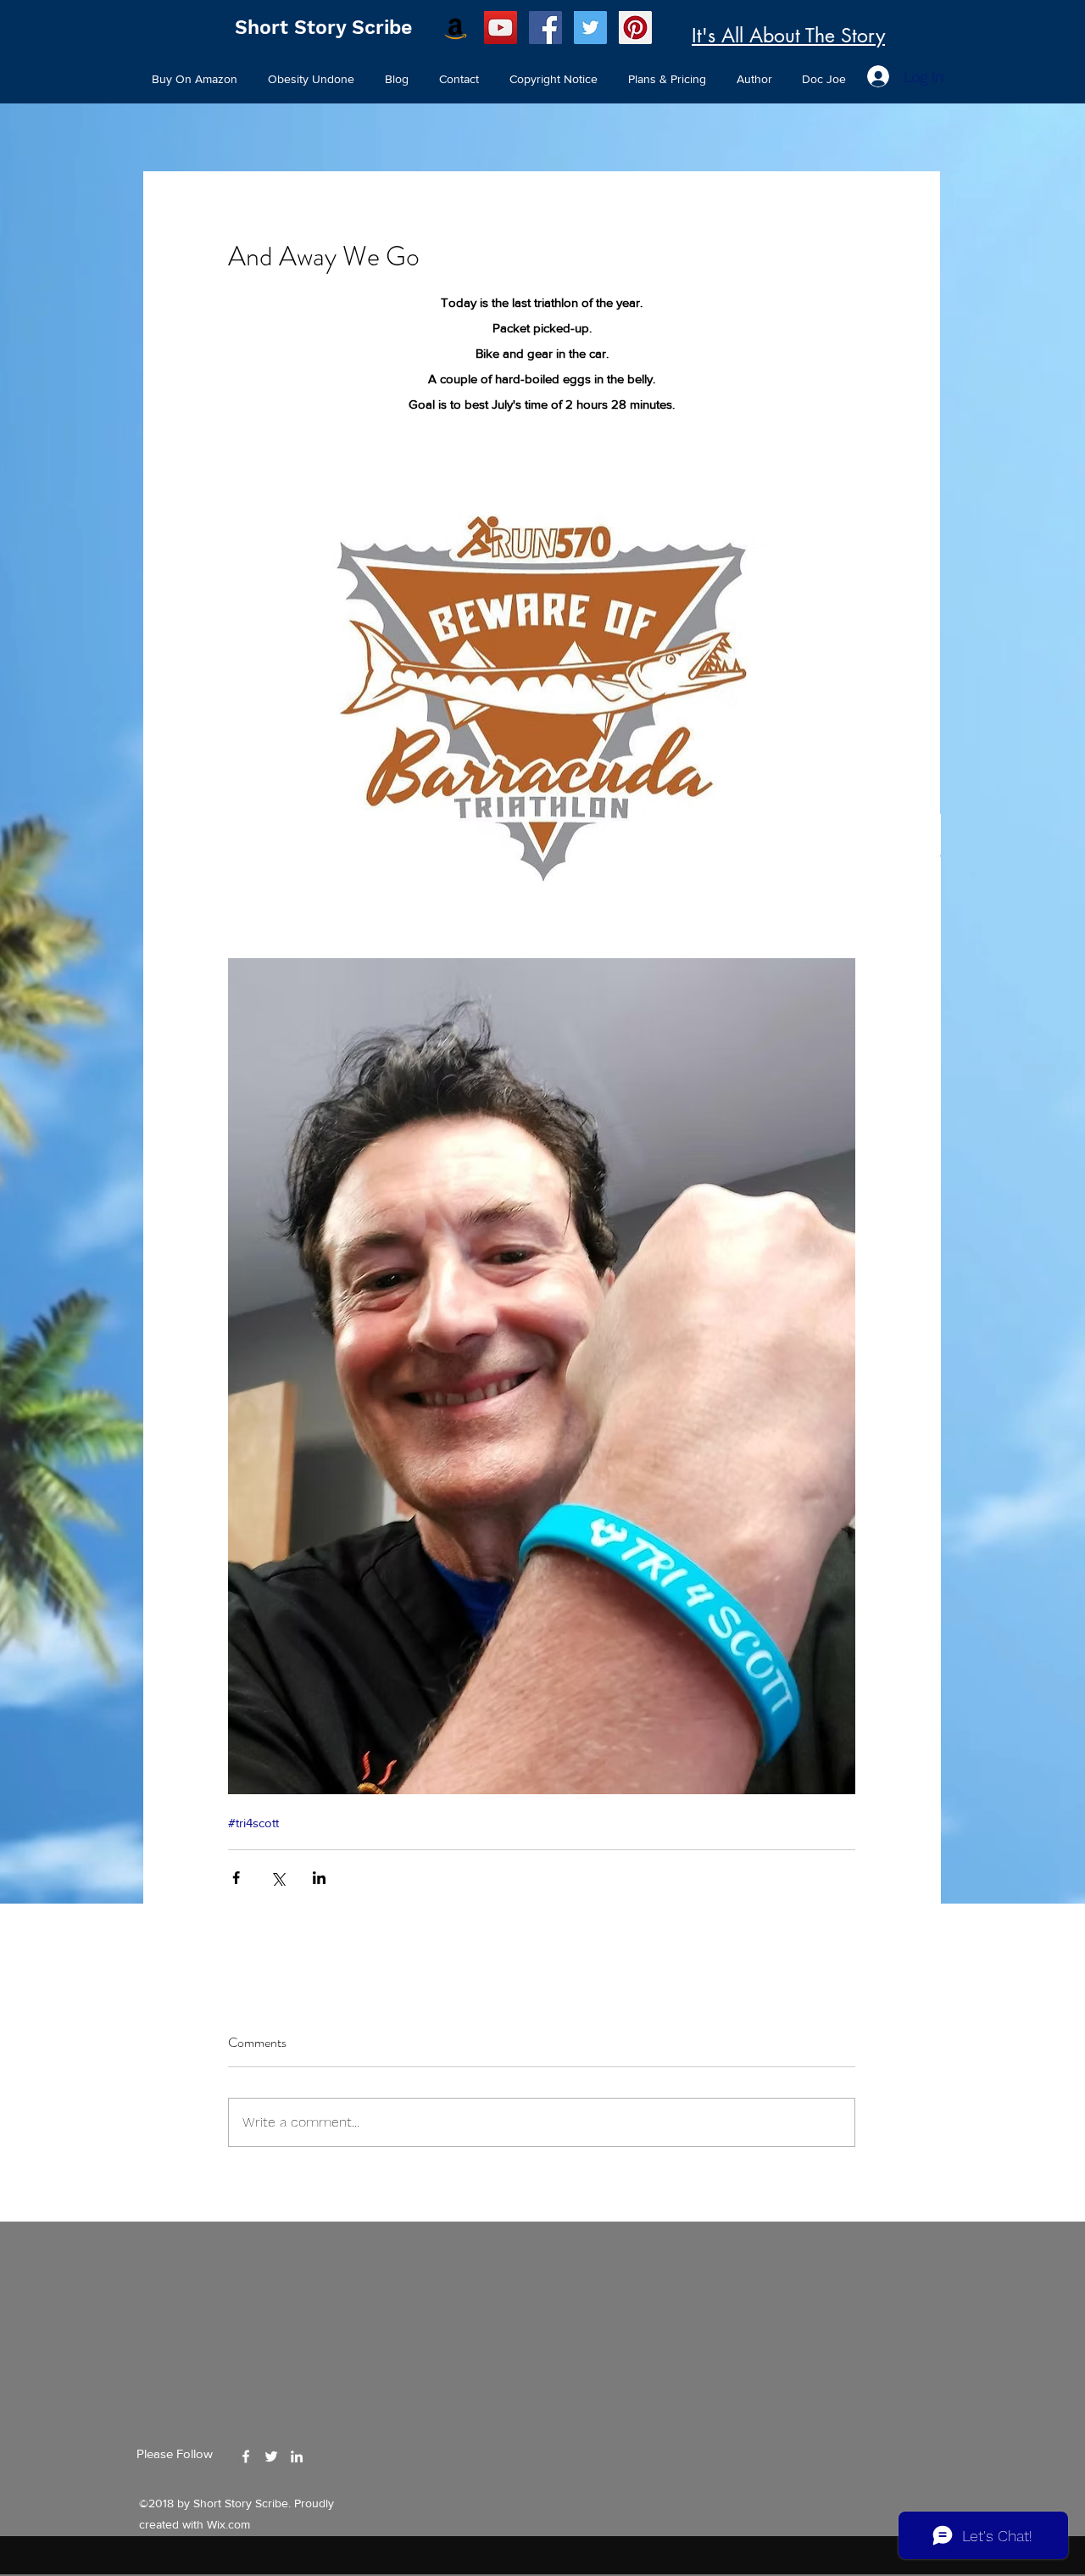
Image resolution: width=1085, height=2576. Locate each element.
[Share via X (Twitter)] (278, 1878)
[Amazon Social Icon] (456, 28)
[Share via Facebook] (236, 1878)
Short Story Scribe (323, 28)
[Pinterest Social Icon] (635, 28)
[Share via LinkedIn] (319, 1878)
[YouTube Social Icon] (501, 28)
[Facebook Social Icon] (545, 28)
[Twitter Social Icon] (590, 28)
